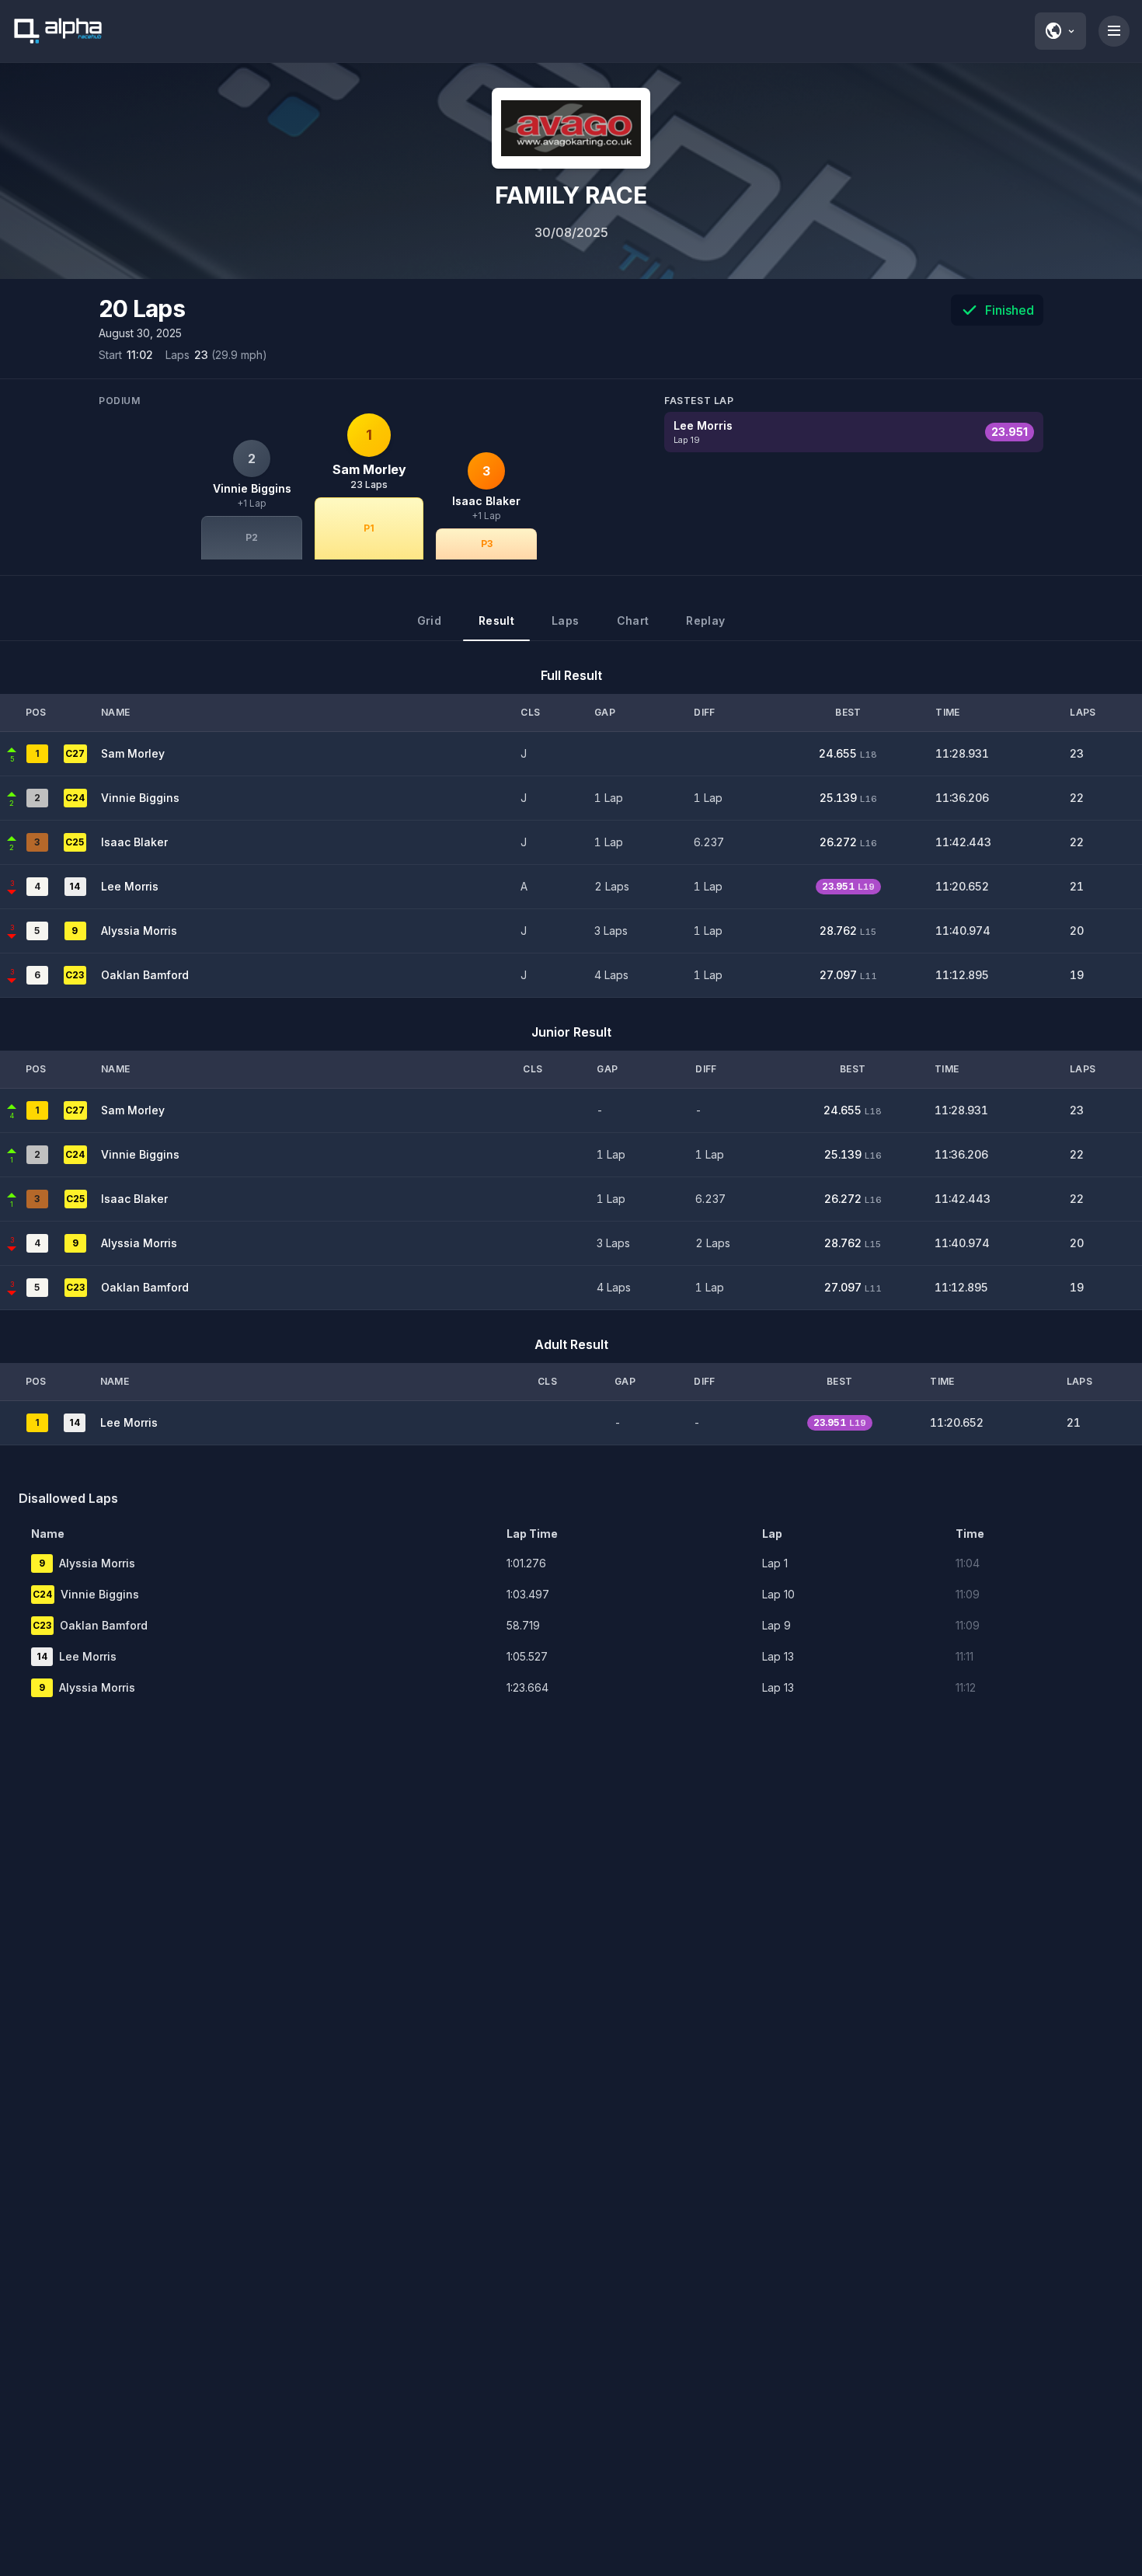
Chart (633, 620)
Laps (565, 620)
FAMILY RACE (571, 195)
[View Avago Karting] (571, 128)
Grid (429, 620)
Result (496, 620)
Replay (705, 620)
